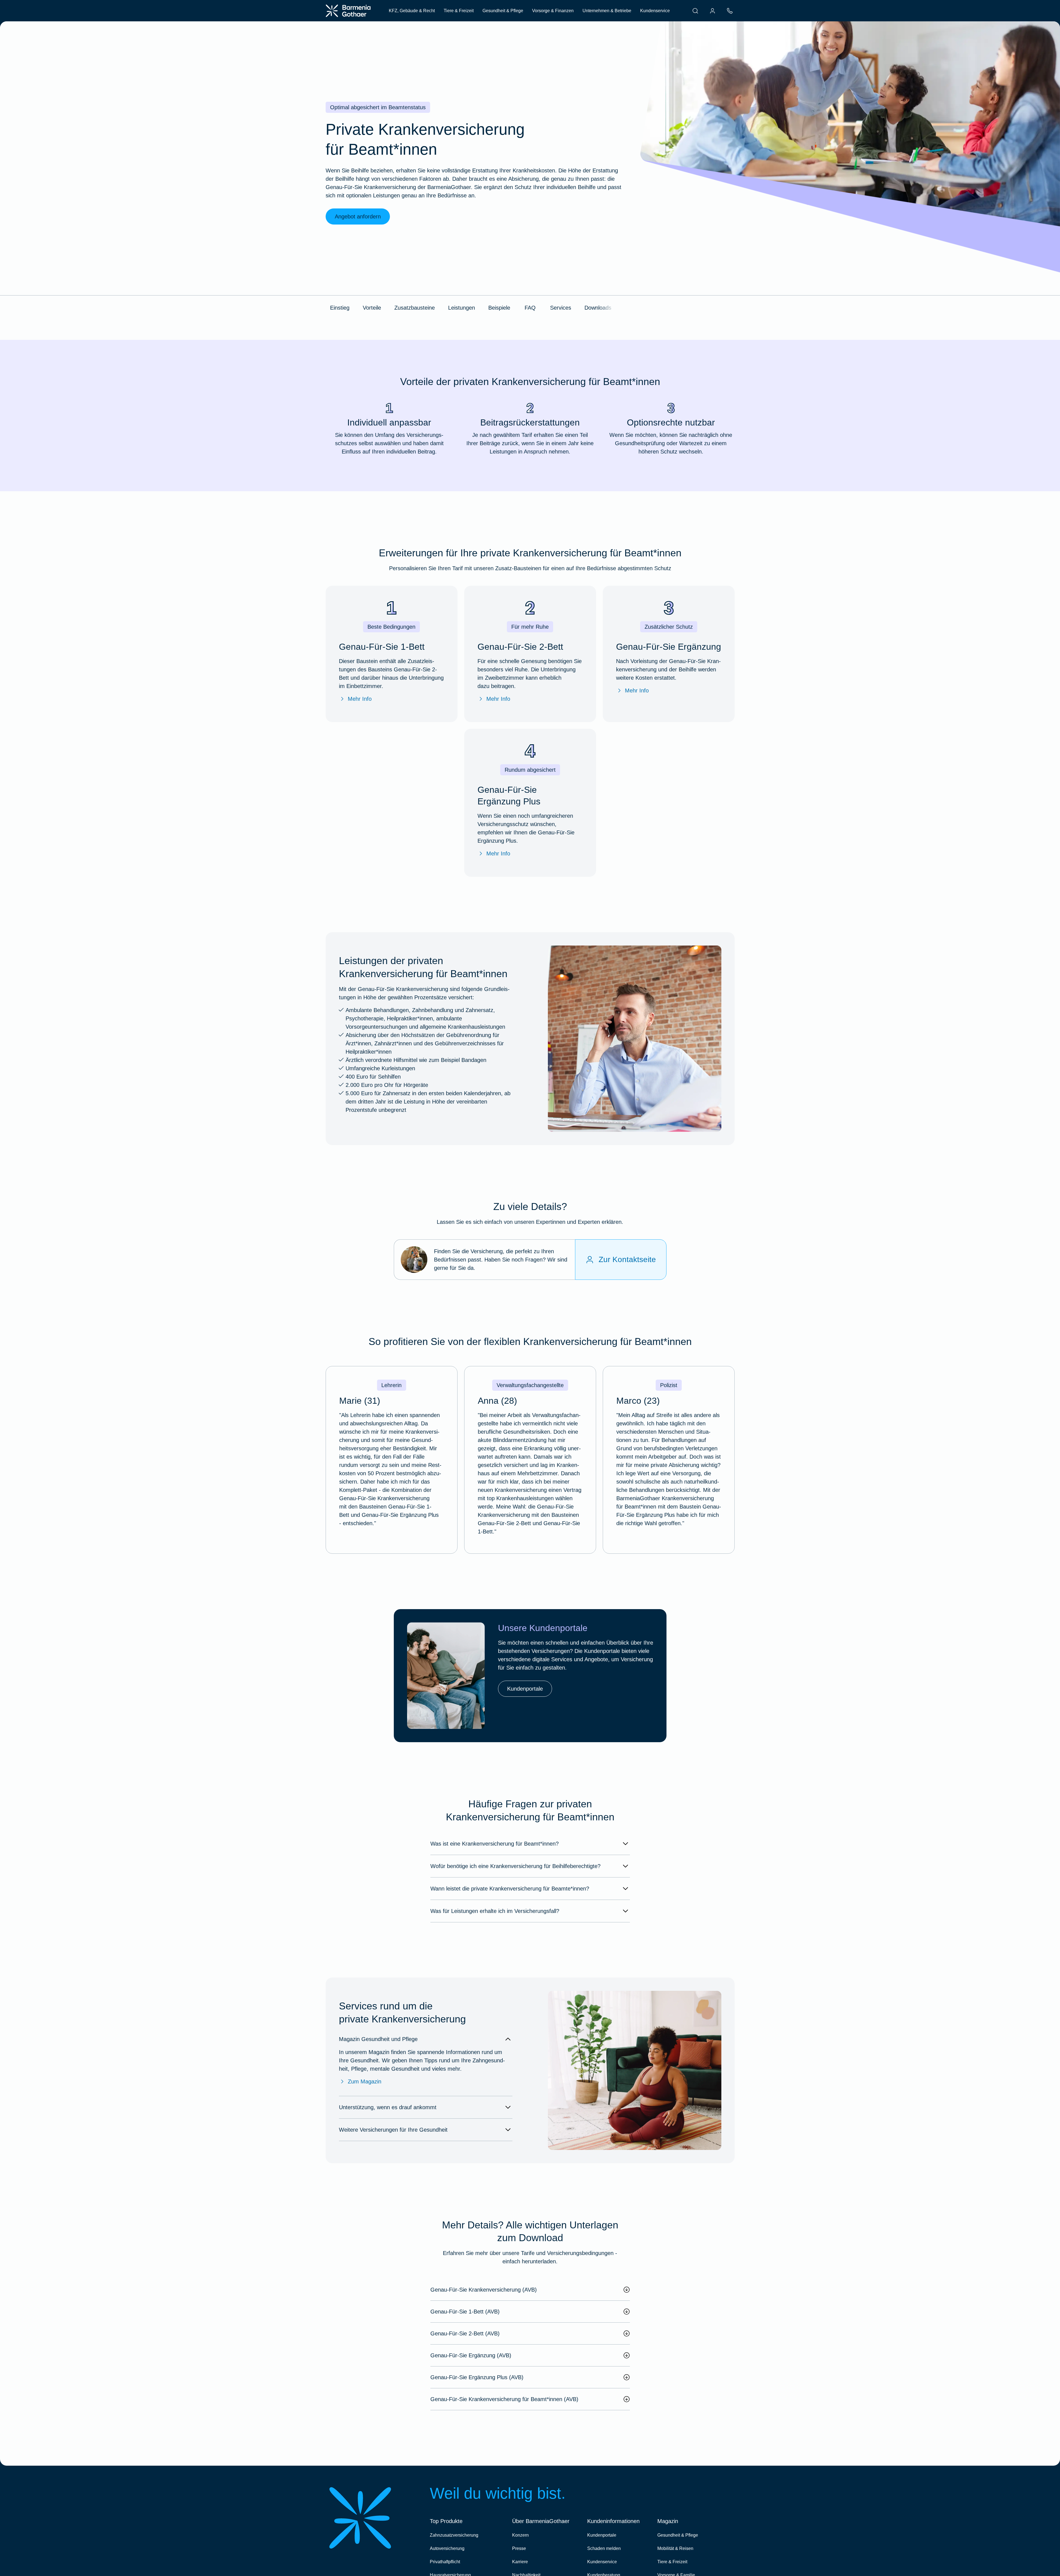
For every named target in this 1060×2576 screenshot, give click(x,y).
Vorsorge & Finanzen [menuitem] (553, 11)
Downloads (598, 308)
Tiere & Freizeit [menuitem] (459, 11)
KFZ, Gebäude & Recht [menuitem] (412, 11)
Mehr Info (360, 699)
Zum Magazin (365, 2081)
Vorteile (372, 308)
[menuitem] (695, 11)
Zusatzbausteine (415, 308)
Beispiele (499, 308)
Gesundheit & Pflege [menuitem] (503, 11)
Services (561, 308)
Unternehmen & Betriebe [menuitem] (607, 11)
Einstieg (340, 308)
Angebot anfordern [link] (358, 216)
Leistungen (462, 308)
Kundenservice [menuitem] (655, 11)
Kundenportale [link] (525, 1689)
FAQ (530, 308)
